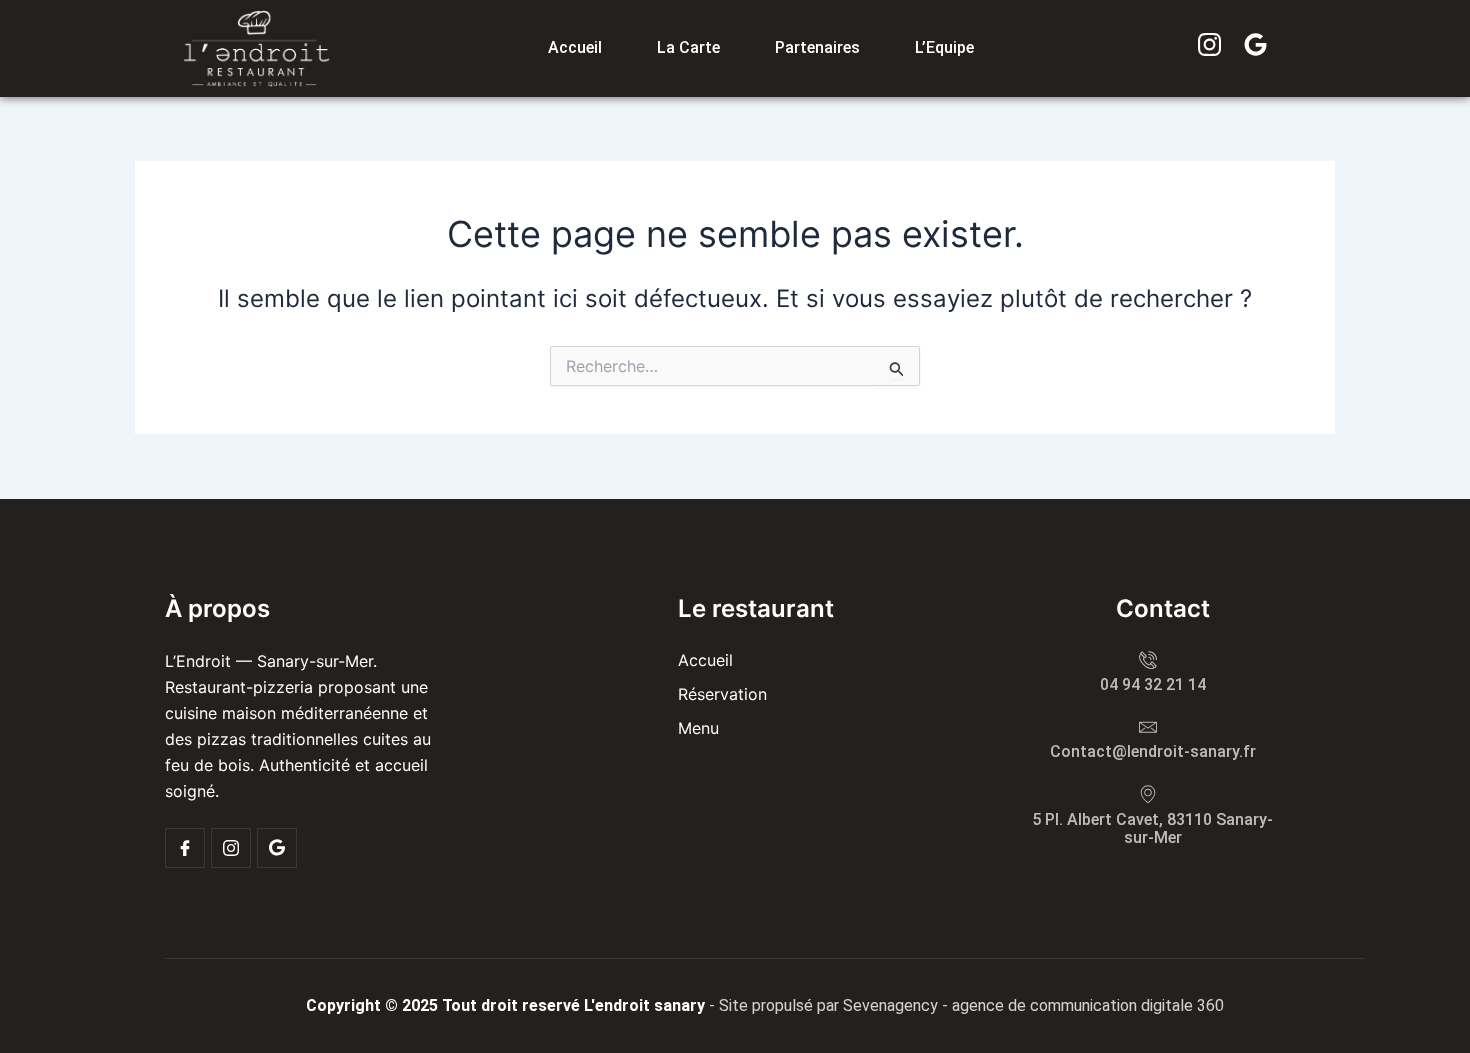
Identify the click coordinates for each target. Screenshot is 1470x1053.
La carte (688, 47)
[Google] (277, 848)
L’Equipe (944, 47)
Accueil (575, 47)
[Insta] (231, 848)
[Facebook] (185, 848)
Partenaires (817, 47)
